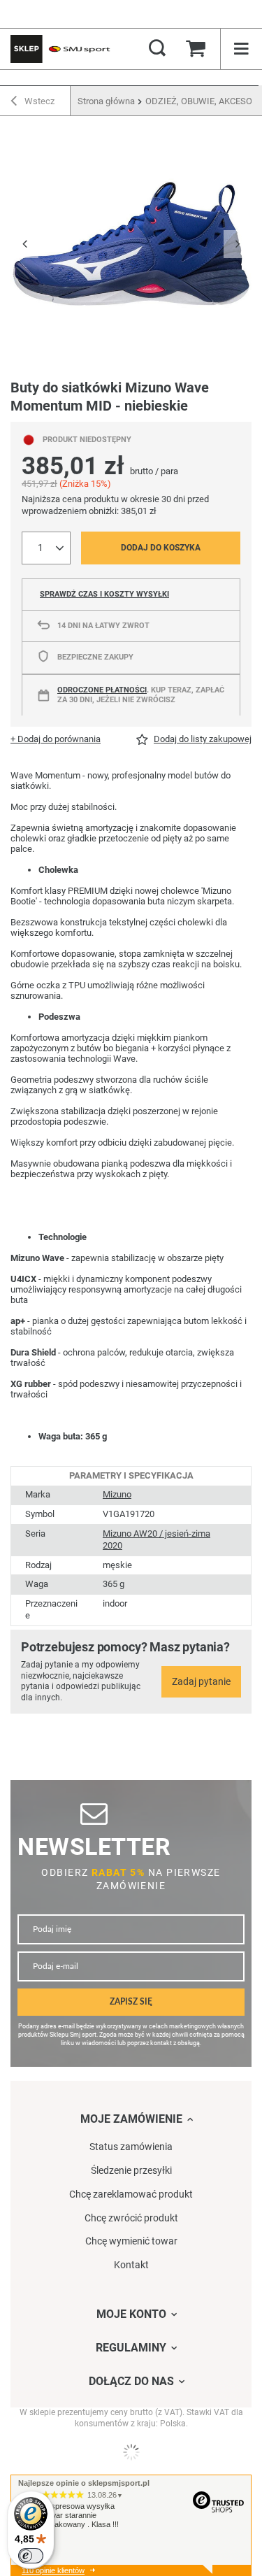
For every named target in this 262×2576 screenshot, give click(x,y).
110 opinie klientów (53, 2570)
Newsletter (94, 1847)
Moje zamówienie (131, 2119)
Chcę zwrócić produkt (131, 2218)
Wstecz (38, 101)
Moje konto (131, 2314)
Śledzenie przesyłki (131, 2170)
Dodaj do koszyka (161, 548)
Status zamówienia (131, 2147)
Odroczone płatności (102, 690)
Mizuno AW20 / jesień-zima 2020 (157, 1539)
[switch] (31, 2556)
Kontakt (131, 2265)
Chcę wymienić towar (131, 2241)
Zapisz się (131, 2002)
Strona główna (106, 101)
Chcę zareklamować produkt (131, 2194)
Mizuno (117, 1494)
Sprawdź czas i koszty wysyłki (104, 594)
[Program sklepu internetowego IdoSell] (131, 2452)
